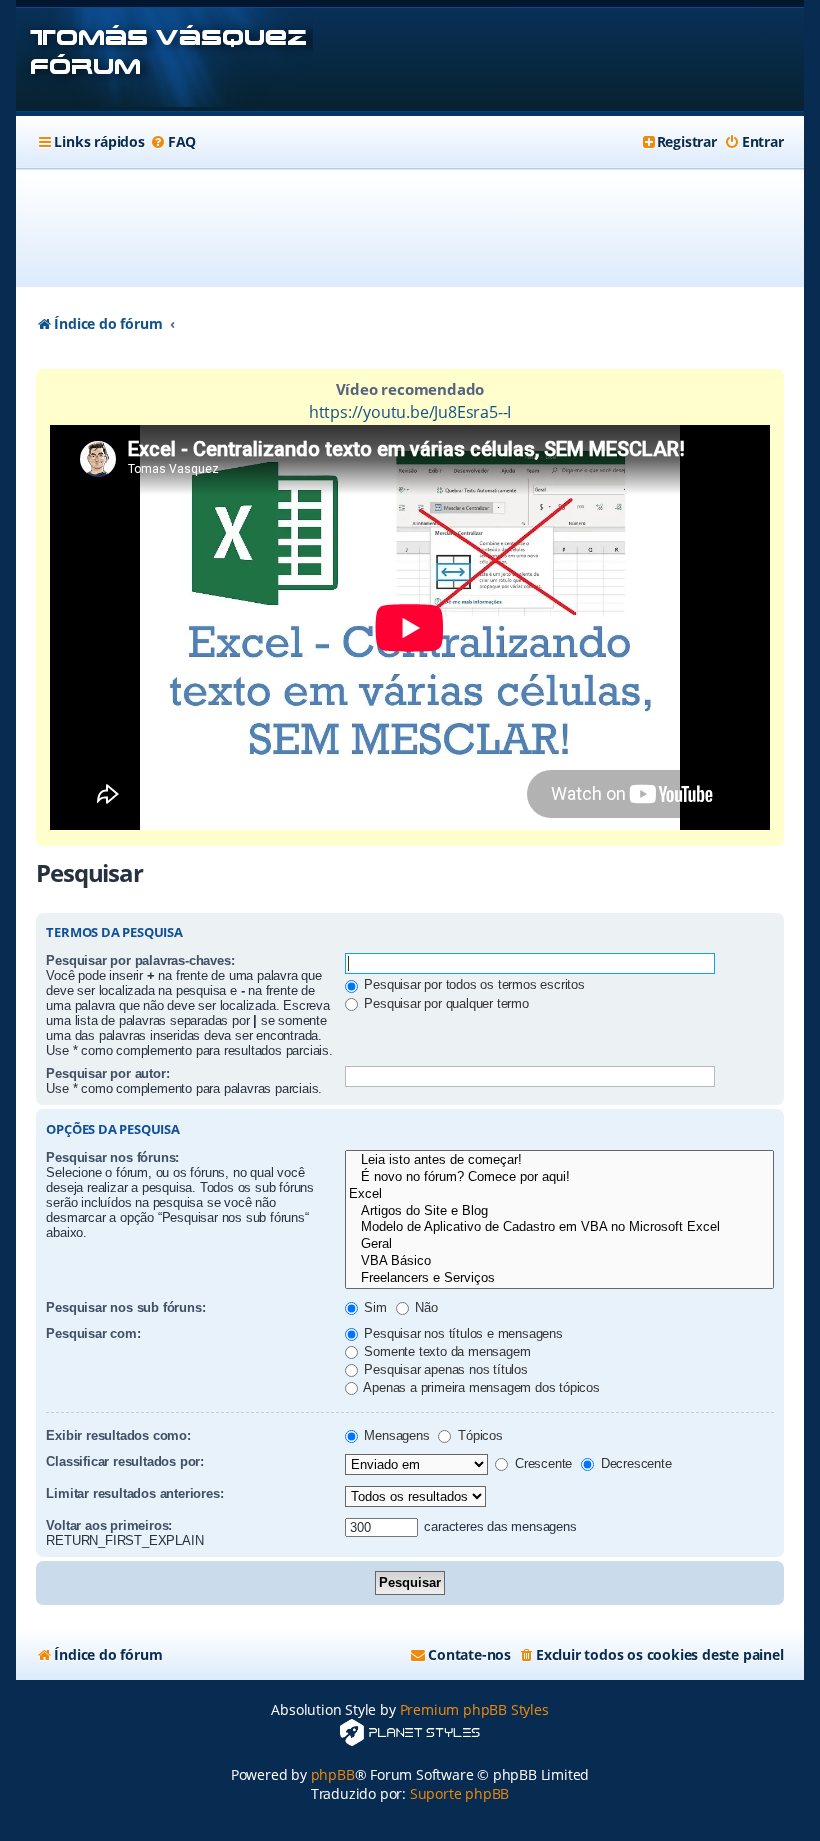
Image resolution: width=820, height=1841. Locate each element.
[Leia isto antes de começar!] (559, 1160)
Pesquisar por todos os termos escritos (473, 984)
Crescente (541, 1463)
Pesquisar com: (93, 1333)
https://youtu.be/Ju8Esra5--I (410, 412)
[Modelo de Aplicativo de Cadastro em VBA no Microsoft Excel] (559, 1227)
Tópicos (478, 1435)
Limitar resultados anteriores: (134, 1493)
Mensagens (395, 1435)
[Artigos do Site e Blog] (559, 1211)
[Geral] (559, 1244)
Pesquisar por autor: (107, 1073)
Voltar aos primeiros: (109, 1525)
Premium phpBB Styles (474, 1709)
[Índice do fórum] (164, 59)
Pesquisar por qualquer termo (445, 1003)
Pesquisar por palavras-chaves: (140, 960)
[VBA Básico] (559, 1261)
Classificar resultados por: (125, 1461)
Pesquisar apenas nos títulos (444, 1369)
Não (425, 1307)
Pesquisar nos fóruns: (112, 1157)
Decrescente (634, 1463)
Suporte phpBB (459, 1793)
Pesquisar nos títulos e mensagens (462, 1333)
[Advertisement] (410, 228)
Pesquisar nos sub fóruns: (125, 1307)
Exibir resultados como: (118, 1435)
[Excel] (559, 1194)
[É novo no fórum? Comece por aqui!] (559, 1177)
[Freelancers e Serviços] (559, 1278)
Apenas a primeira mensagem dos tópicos (480, 1387)
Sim (374, 1307)
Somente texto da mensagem (446, 1351)
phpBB (333, 1774)
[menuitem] (173, 142)
